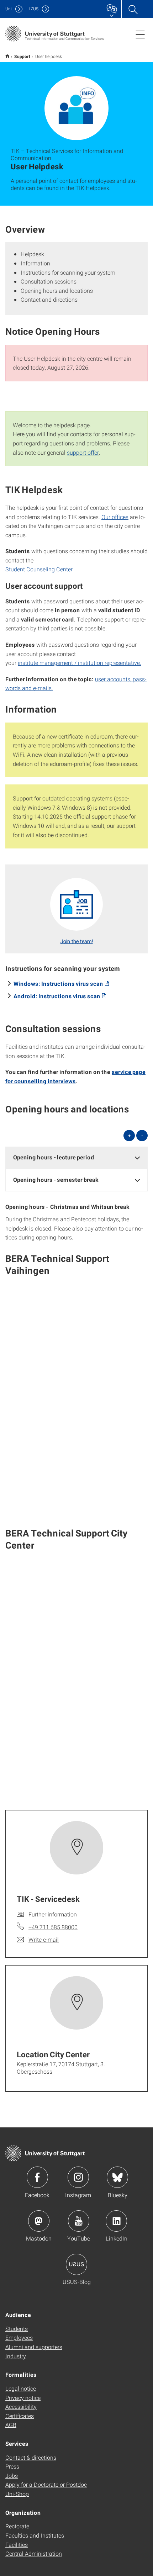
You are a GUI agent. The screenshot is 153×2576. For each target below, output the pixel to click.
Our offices (115, 517)
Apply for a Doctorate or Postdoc (46, 2484)
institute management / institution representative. (80, 663)
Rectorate (17, 2526)
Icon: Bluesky (117, 2177)
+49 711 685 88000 (53, 1927)
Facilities (17, 2545)
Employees (19, 2337)
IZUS (34, 9)
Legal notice (21, 2388)
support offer (83, 452)
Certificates (20, 2416)
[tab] (76, 1157)
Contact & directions (31, 2457)
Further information (53, 1914)
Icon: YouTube (79, 2221)
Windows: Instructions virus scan (58, 983)
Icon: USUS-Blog (76, 2264)
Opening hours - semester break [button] (56, 1179)
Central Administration (34, 2553)
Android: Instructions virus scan (57, 996)
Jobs (12, 2476)
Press (12, 2466)
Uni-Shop (17, 2494)
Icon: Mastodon (39, 2221)
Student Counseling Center (39, 569)
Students (17, 2329)
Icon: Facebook (37, 2177)
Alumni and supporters (34, 2347)
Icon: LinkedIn (116, 2221)
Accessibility (21, 2406)
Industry (16, 2356)
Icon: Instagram (78, 2177)
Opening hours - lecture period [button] (54, 1157)
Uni (9, 9)
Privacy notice (23, 2398)
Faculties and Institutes (35, 2535)
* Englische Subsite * (7, 56)
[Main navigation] (140, 34)
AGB (11, 2425)
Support (22, 56)
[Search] (133, 9)
